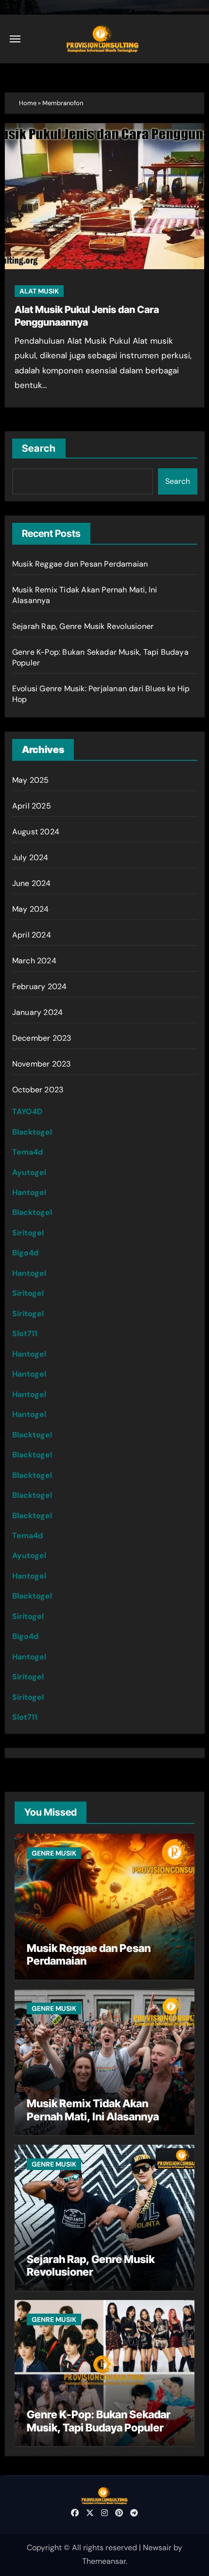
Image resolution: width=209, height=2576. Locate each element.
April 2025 (32, 806)
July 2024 (30, 857)
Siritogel (28, 1233)
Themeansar (104, 2561)
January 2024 (37, 1012)
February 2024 (40, 986)
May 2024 (31, 909)
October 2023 (38, 1090)
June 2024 (32, 883)
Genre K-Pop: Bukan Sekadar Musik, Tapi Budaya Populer (99, 2421)
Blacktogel (32, 1132)
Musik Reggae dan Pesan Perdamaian (80, 564)
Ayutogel (29, 1172)
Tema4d (27, 1152)
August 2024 (36, 832)
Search (39, 448)
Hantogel (29, 1192)
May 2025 (31, 780)
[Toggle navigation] (15, 39)
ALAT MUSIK (39, 291)
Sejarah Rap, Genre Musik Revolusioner (83, 626)
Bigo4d (25, 1253)
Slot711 (25, 1334)
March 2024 (34, 961)
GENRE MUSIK (54, 1853)
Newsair (157, 2548)
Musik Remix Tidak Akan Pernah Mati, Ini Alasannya (93, 2110)
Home (28, 103)
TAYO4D (27, 1112)
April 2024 (32, 935)
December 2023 (42, 1038)
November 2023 (42, 1064)
